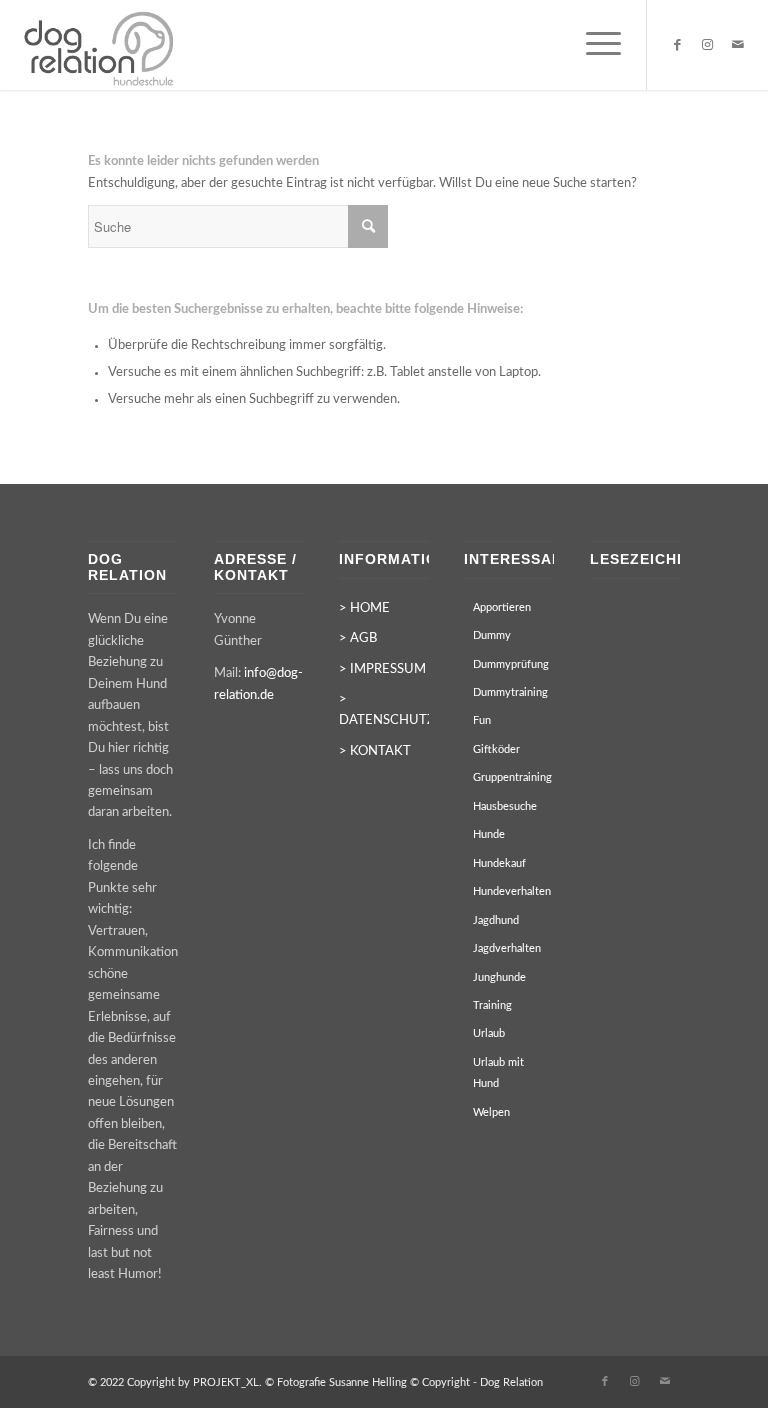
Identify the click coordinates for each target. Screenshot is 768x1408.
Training (492, 1005)
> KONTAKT (375, 751)
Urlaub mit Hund (498, 1073)
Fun (482, 720)
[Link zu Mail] (738, 45)
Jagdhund (496, 920)
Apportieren (502, 607)
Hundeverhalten (512, 891)
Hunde (489, 834)
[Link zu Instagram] (708, 45)
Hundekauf (499, 863)
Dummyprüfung (511, 664)
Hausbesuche (505, 806)
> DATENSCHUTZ (384, 710)
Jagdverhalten (507, 948)
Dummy (492, 635)
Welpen (491, 1112)
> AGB (358, 638)
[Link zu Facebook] (678, 45)
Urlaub (489, 1033)
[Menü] (593, 45)
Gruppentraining (512, 777)
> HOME (364, 608)
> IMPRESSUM (382, 669)
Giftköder (496, 749)
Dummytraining (510, 692)
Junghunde (499, 977)
